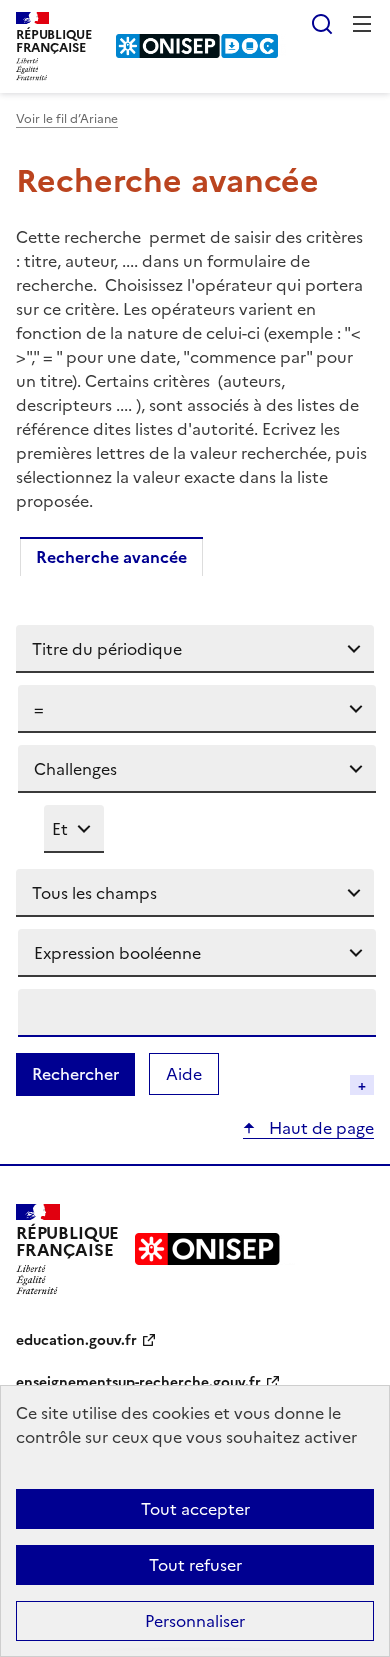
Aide (192, 1073)
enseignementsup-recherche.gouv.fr (138, 1382)
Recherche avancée (111, 557)
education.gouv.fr (76, 1340)
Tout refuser (195, 1565)
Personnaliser (195, 1621)
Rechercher (322, 24)
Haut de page (319, 1128)
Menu (362, 24)
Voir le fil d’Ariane (67, 119)
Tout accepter (195, 1509)
